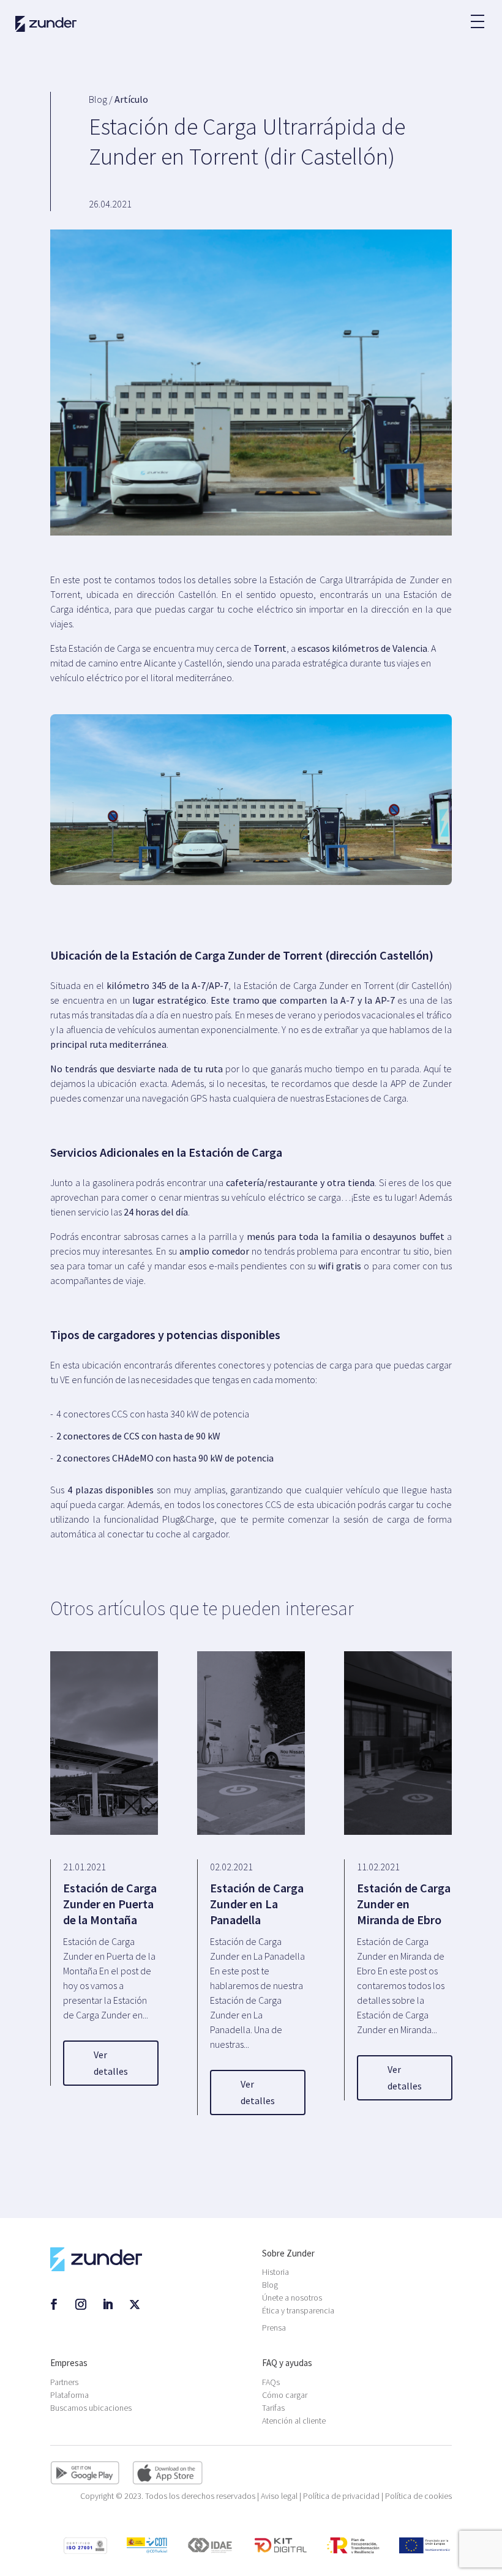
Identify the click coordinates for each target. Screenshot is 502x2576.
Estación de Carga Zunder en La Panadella (257, 1904)
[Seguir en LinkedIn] (108, 2304)
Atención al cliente (294, 2421)
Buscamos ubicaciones (91, 2408)
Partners (64, 2382)
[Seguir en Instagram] (81, 2304)
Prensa (274, 2328)
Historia (275, 2272)
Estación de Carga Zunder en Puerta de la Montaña (110, 1904)
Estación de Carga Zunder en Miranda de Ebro (404, 1904)
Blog (270, 2285)
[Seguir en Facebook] (54, 2304)
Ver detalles (111, 2063)
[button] (477, 15)
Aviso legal (279, 2496)
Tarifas (273, 2408)
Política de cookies (418, 2496)
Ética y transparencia (298, 2310)
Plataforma (69, 2395)
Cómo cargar (285, 2395)
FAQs (271, 2382)
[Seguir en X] (135, 2304)
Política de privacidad (341, 2496)
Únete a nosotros (292, 2298)
